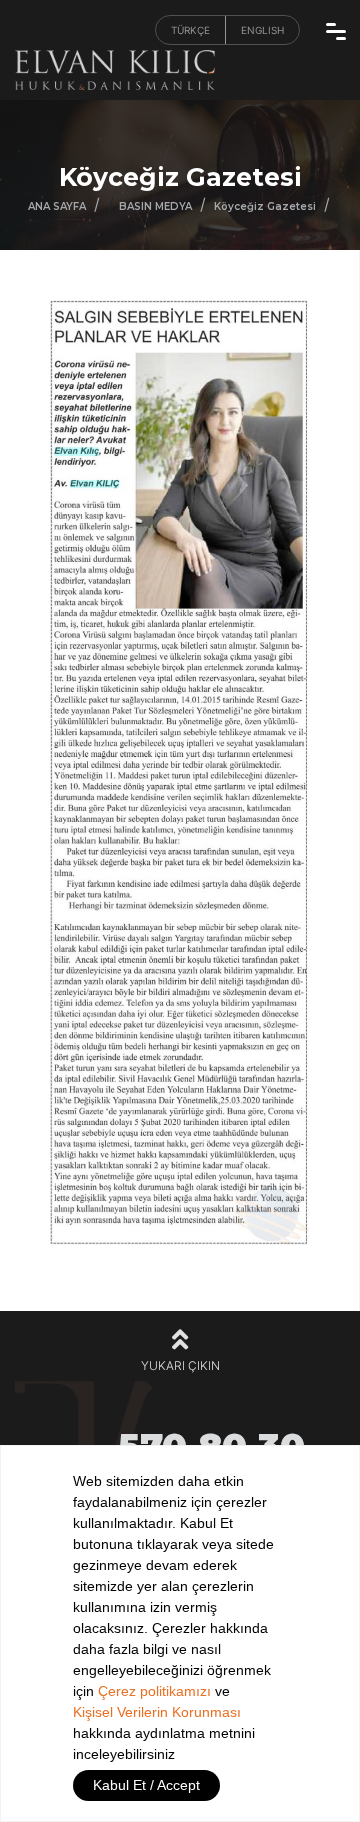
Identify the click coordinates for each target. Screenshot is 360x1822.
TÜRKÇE (190, 30)
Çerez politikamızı (154, 1691)
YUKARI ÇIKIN (180, 1365)
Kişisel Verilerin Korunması (157, 1712)
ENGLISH (262, 30)
